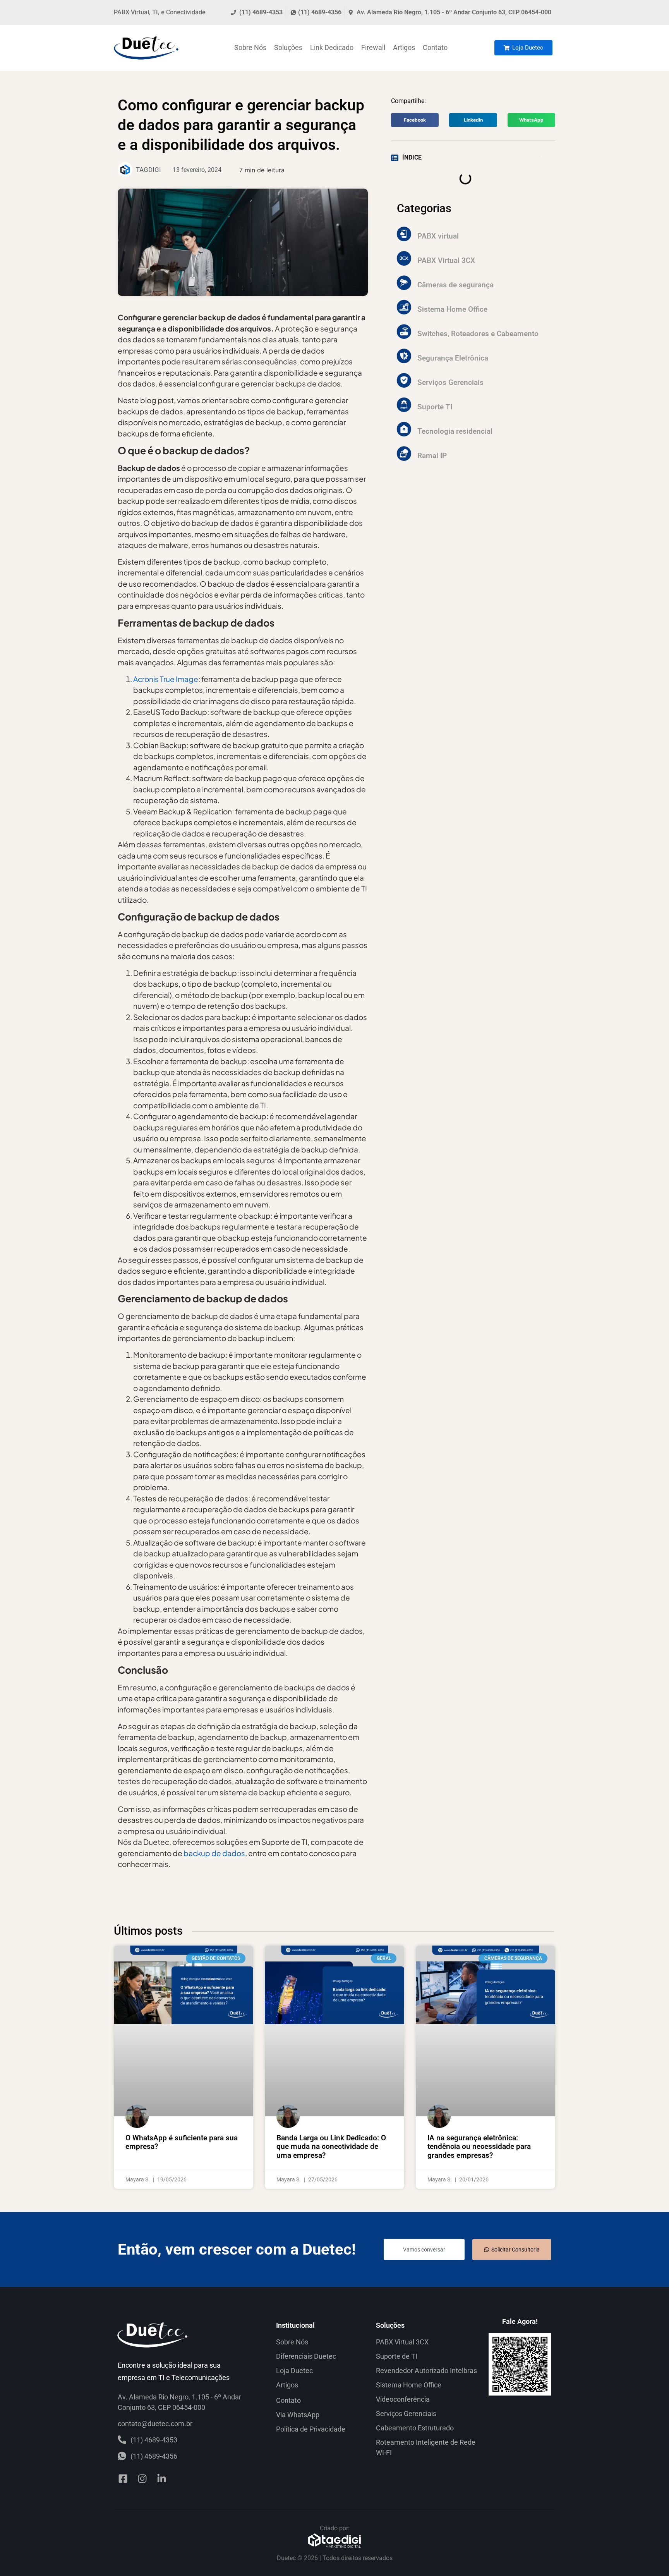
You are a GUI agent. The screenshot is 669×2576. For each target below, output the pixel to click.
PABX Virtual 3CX (446, 260)
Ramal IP (432, 456)
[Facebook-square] (123, 2479)
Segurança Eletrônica (453, 358)
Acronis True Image (166, 679)
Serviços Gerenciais (450, 382)
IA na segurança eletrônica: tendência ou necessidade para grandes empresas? (479, 2147)
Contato (435, 47)
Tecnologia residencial (455, 431)
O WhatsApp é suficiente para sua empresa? (182, 2142)
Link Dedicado (332, 47)
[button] (415, 120)
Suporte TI (435, 407)
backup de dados (214, 1853)
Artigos (404, 47)
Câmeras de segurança (455, 285)
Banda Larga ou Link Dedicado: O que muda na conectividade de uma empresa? (331, 2147)
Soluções (288, 47)
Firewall (373, 47)
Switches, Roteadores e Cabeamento (478, 334)
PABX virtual (438, 236)
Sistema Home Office (452, 309)
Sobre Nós (250, 47)
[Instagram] (142, 2479)
